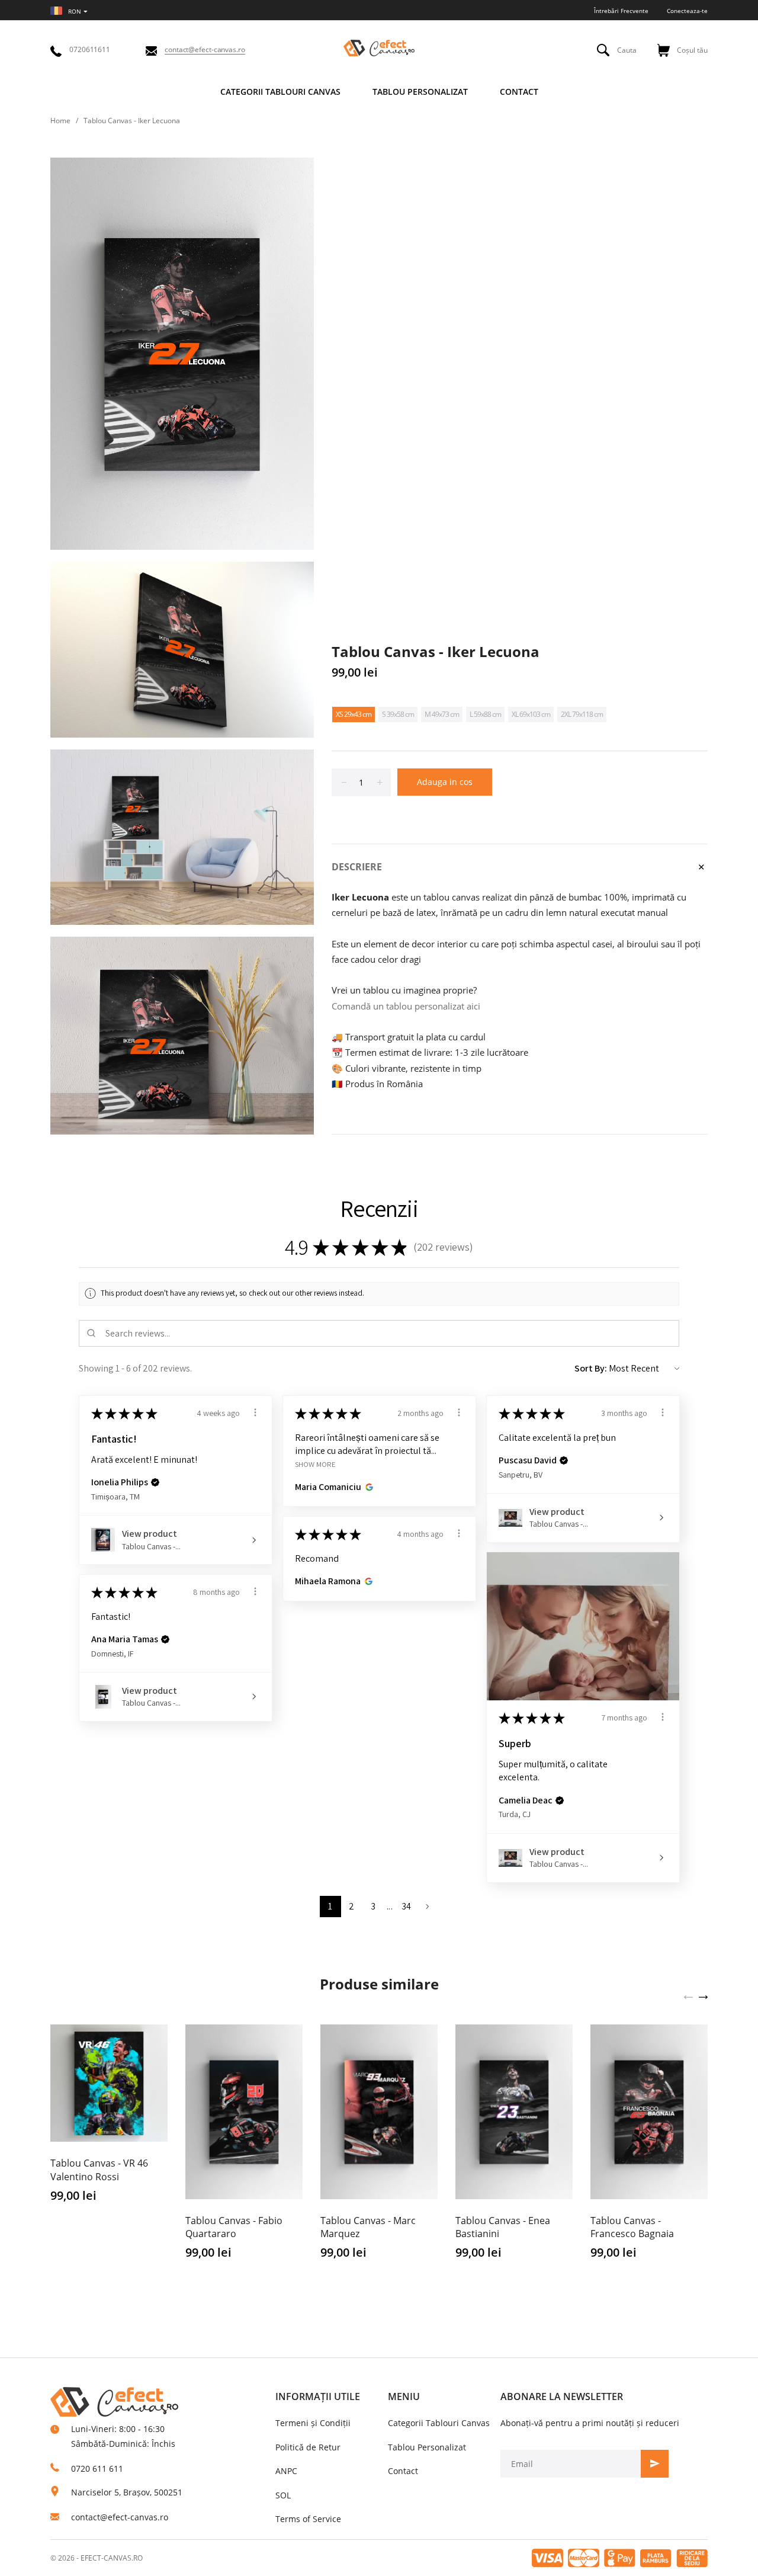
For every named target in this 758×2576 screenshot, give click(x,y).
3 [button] (373, 1906)
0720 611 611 (97, 2468)
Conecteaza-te (687, 11)
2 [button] (351, 1906)
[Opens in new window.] (367, 1487)
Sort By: (591, 1368)
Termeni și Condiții (313, 2423)
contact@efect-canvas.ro (120, 2517)
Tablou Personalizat (427, 2447)
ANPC (286, 2471)
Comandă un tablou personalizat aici (406, 1006)
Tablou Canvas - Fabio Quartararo (234, 2227)
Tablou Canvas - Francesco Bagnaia (632, 2227)
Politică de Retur (308, 2447)
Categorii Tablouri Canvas (439, 2423)
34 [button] (407, 1906)
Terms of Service (308, 2519)
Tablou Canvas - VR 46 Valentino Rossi (99, 2170)
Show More (315, 1464)
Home (60, 121)
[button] (155, 1482)
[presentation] (688, 1996)
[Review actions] (255, 1412)
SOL (283, 2495)
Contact (403, 2471)
